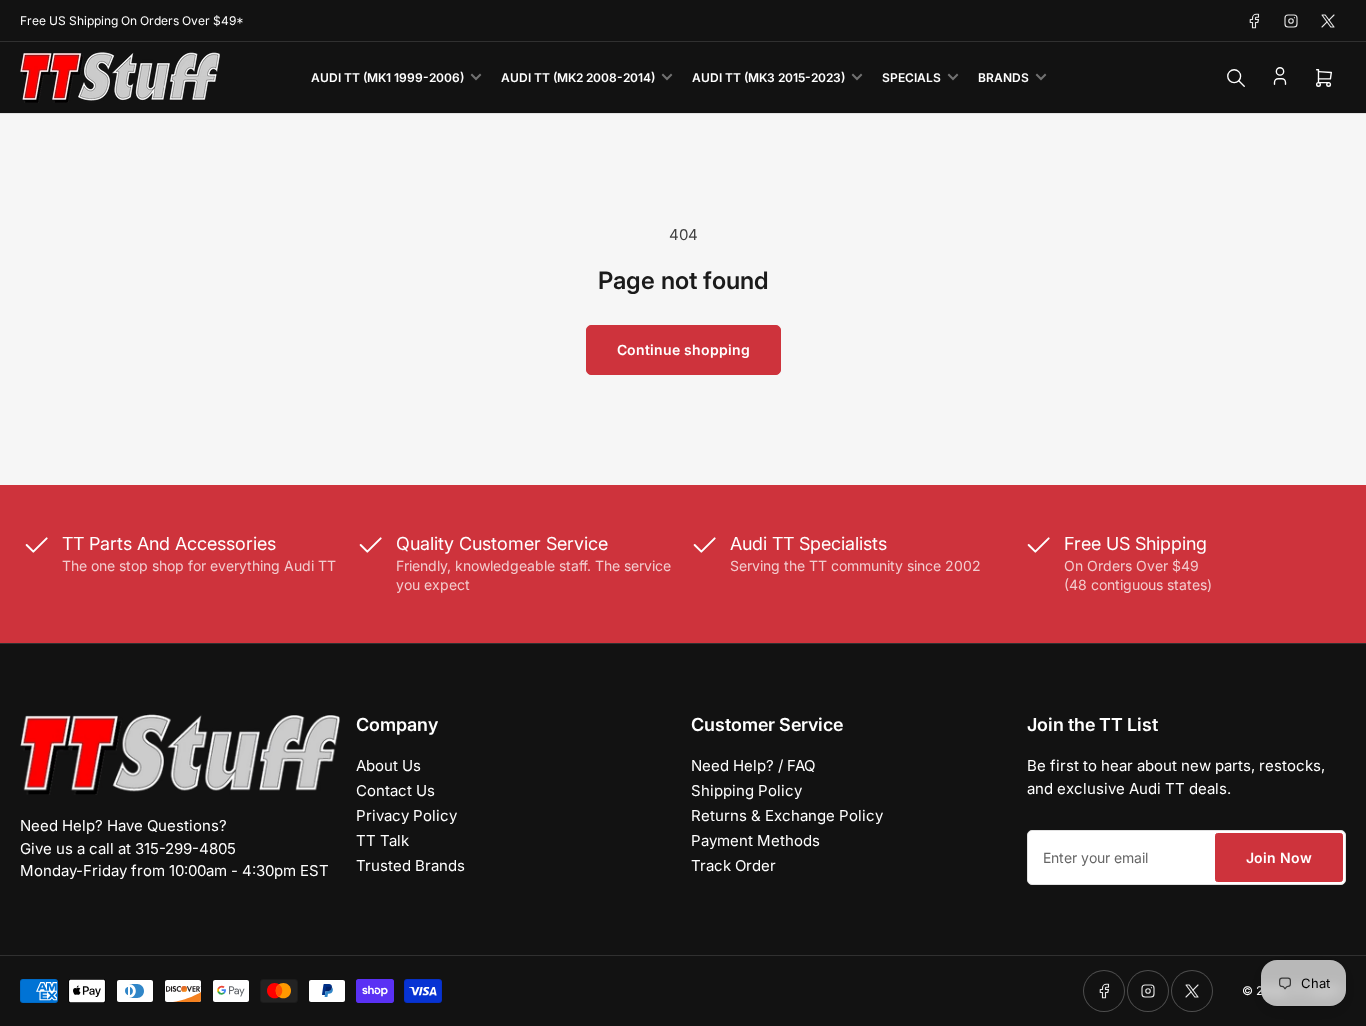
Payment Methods (755, 840)
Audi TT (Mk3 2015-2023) (768, 77)
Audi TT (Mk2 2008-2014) (578, 77)
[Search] (1236, 78)
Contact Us (395, 790)
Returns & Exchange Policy (787, 815)
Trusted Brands (410, 865)
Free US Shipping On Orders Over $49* (132, 20)
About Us (388, 765)
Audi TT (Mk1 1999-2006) (387, 77)
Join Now (1279, 857)
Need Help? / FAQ (753, 765)
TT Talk (382, 840)
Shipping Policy (746, 790)
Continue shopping (683, 349)
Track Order (733, 865)
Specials (911, 77)
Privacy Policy (406, 815)
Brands (1003, 77)
